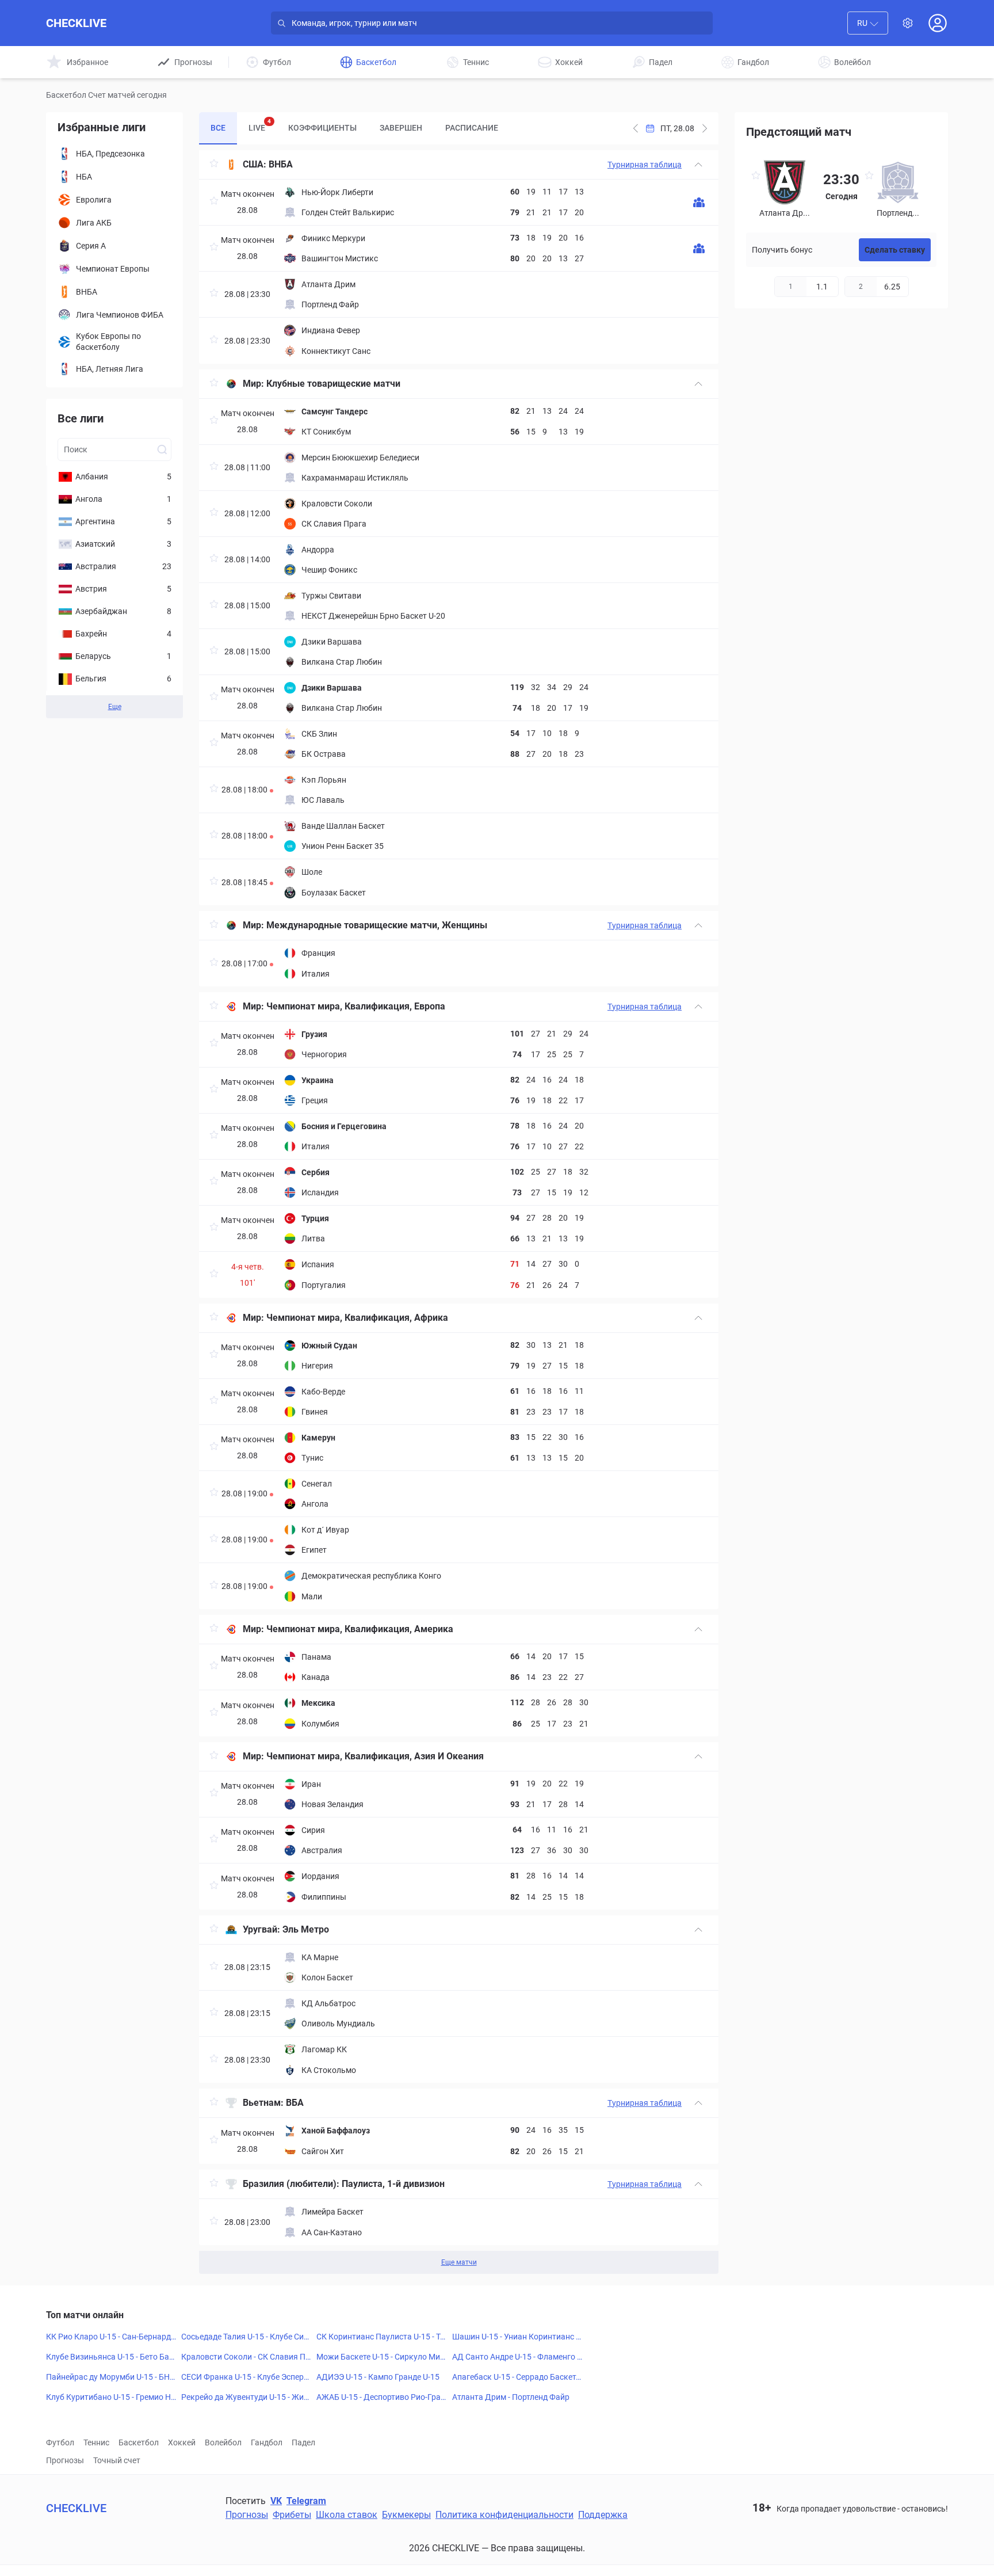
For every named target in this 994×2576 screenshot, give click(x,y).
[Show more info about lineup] (699, 202)
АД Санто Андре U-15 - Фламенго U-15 (517, 2357)
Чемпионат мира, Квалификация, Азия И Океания (375, 1756)
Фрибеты (292, 2515)
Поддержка (603, 2515)
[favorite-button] (214, 165)
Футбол (60, 2442)
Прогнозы (65, 2460)
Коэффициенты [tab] (322, 128)
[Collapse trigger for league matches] (698, 165)
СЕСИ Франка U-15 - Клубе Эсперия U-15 (245, 2377)
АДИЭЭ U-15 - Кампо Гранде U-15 (378, 2377)
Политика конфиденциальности (504, 2515)
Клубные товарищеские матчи (333, 384)
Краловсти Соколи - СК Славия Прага (246, 2357)
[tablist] (354, 128)
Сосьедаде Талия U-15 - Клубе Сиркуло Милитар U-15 (245, 2337)
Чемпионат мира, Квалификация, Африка (357, 1318)
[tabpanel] (459, 1212)
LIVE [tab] (260, 125)
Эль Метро (306, 1929)
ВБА (295, 2103)
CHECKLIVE (76, 23)
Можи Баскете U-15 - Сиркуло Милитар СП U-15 (381, 2357)
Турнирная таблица (645, 165)
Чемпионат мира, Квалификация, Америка (360, 1629)
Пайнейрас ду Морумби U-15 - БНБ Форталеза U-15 (110, 2377)
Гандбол (267, 2442)
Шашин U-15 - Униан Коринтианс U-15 (517, 2337)
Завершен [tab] (401, 128)
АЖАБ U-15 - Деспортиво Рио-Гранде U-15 (381, 2398)
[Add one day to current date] (636, 128)
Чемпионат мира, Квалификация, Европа (356, 1006)
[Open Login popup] (938, 23)
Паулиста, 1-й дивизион (393, 2184)
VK (276, 2501)
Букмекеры (406, 2515)
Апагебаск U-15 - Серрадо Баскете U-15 (516, 2377)
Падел (303, 2442)
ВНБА (281, 164)
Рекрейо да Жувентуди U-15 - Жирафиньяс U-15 (245, 2398)
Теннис (96, 2442)
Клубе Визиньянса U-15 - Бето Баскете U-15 (110, 2357)
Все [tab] (218, 128)
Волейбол (223, 2442)
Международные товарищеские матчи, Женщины (377, 925)
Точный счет (117, 2460)
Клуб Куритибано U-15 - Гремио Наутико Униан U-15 (111, 2398)
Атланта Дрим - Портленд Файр (511, 2397)
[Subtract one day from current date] (705, 128)
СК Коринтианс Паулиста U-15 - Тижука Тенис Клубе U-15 (381, 2337)
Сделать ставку (895, 250)
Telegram (306, 2501)
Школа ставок (347, 2515)
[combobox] (868, 23)
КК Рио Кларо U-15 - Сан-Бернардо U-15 (111, 2337)
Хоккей (182, 2442)
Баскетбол (139, 2442)
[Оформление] (908, 23)
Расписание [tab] (472, 128)
